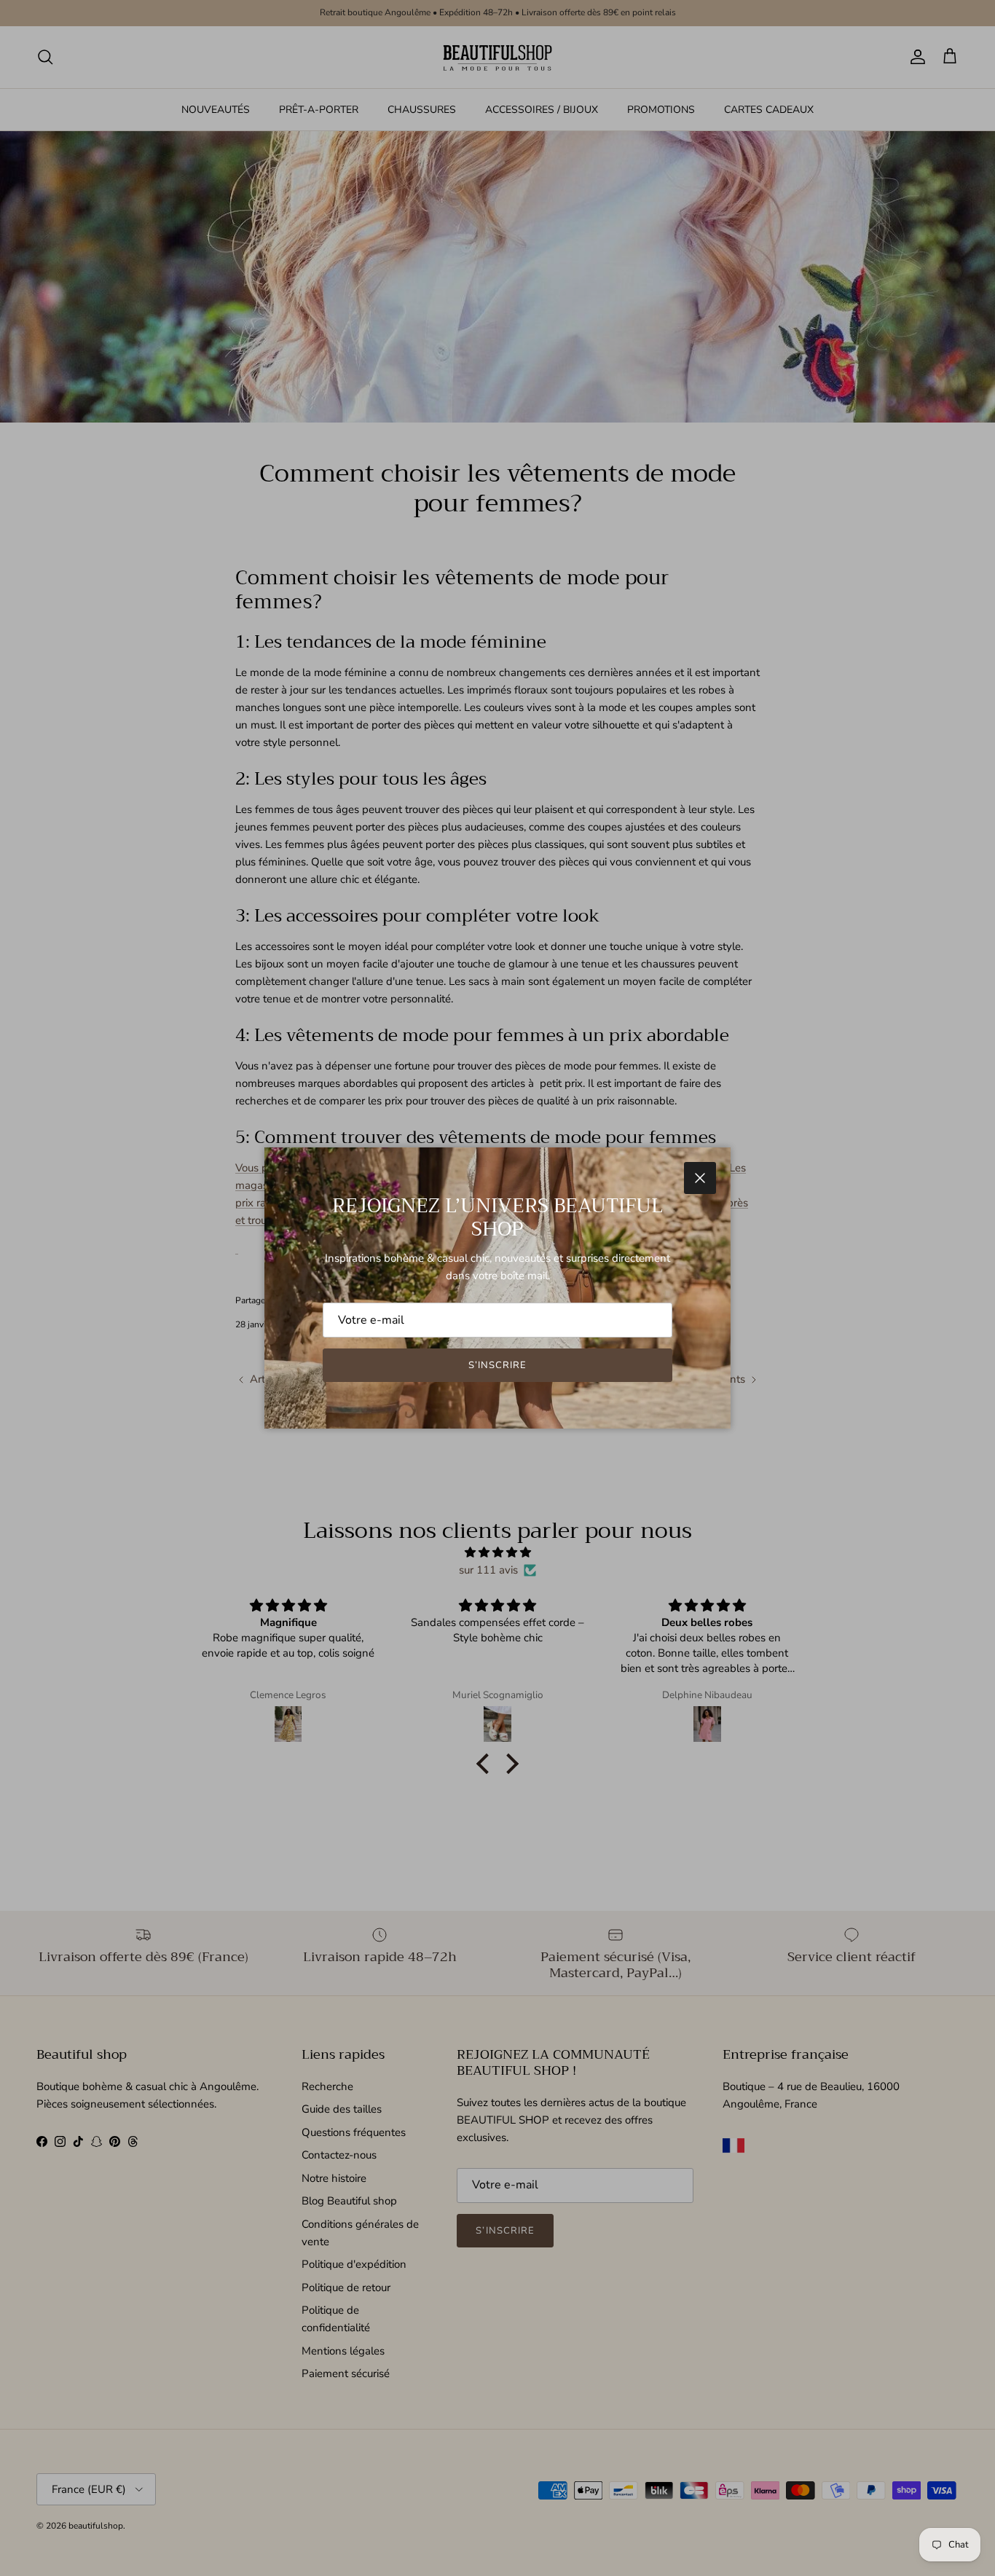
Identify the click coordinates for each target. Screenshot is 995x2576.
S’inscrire (497, 1365)
